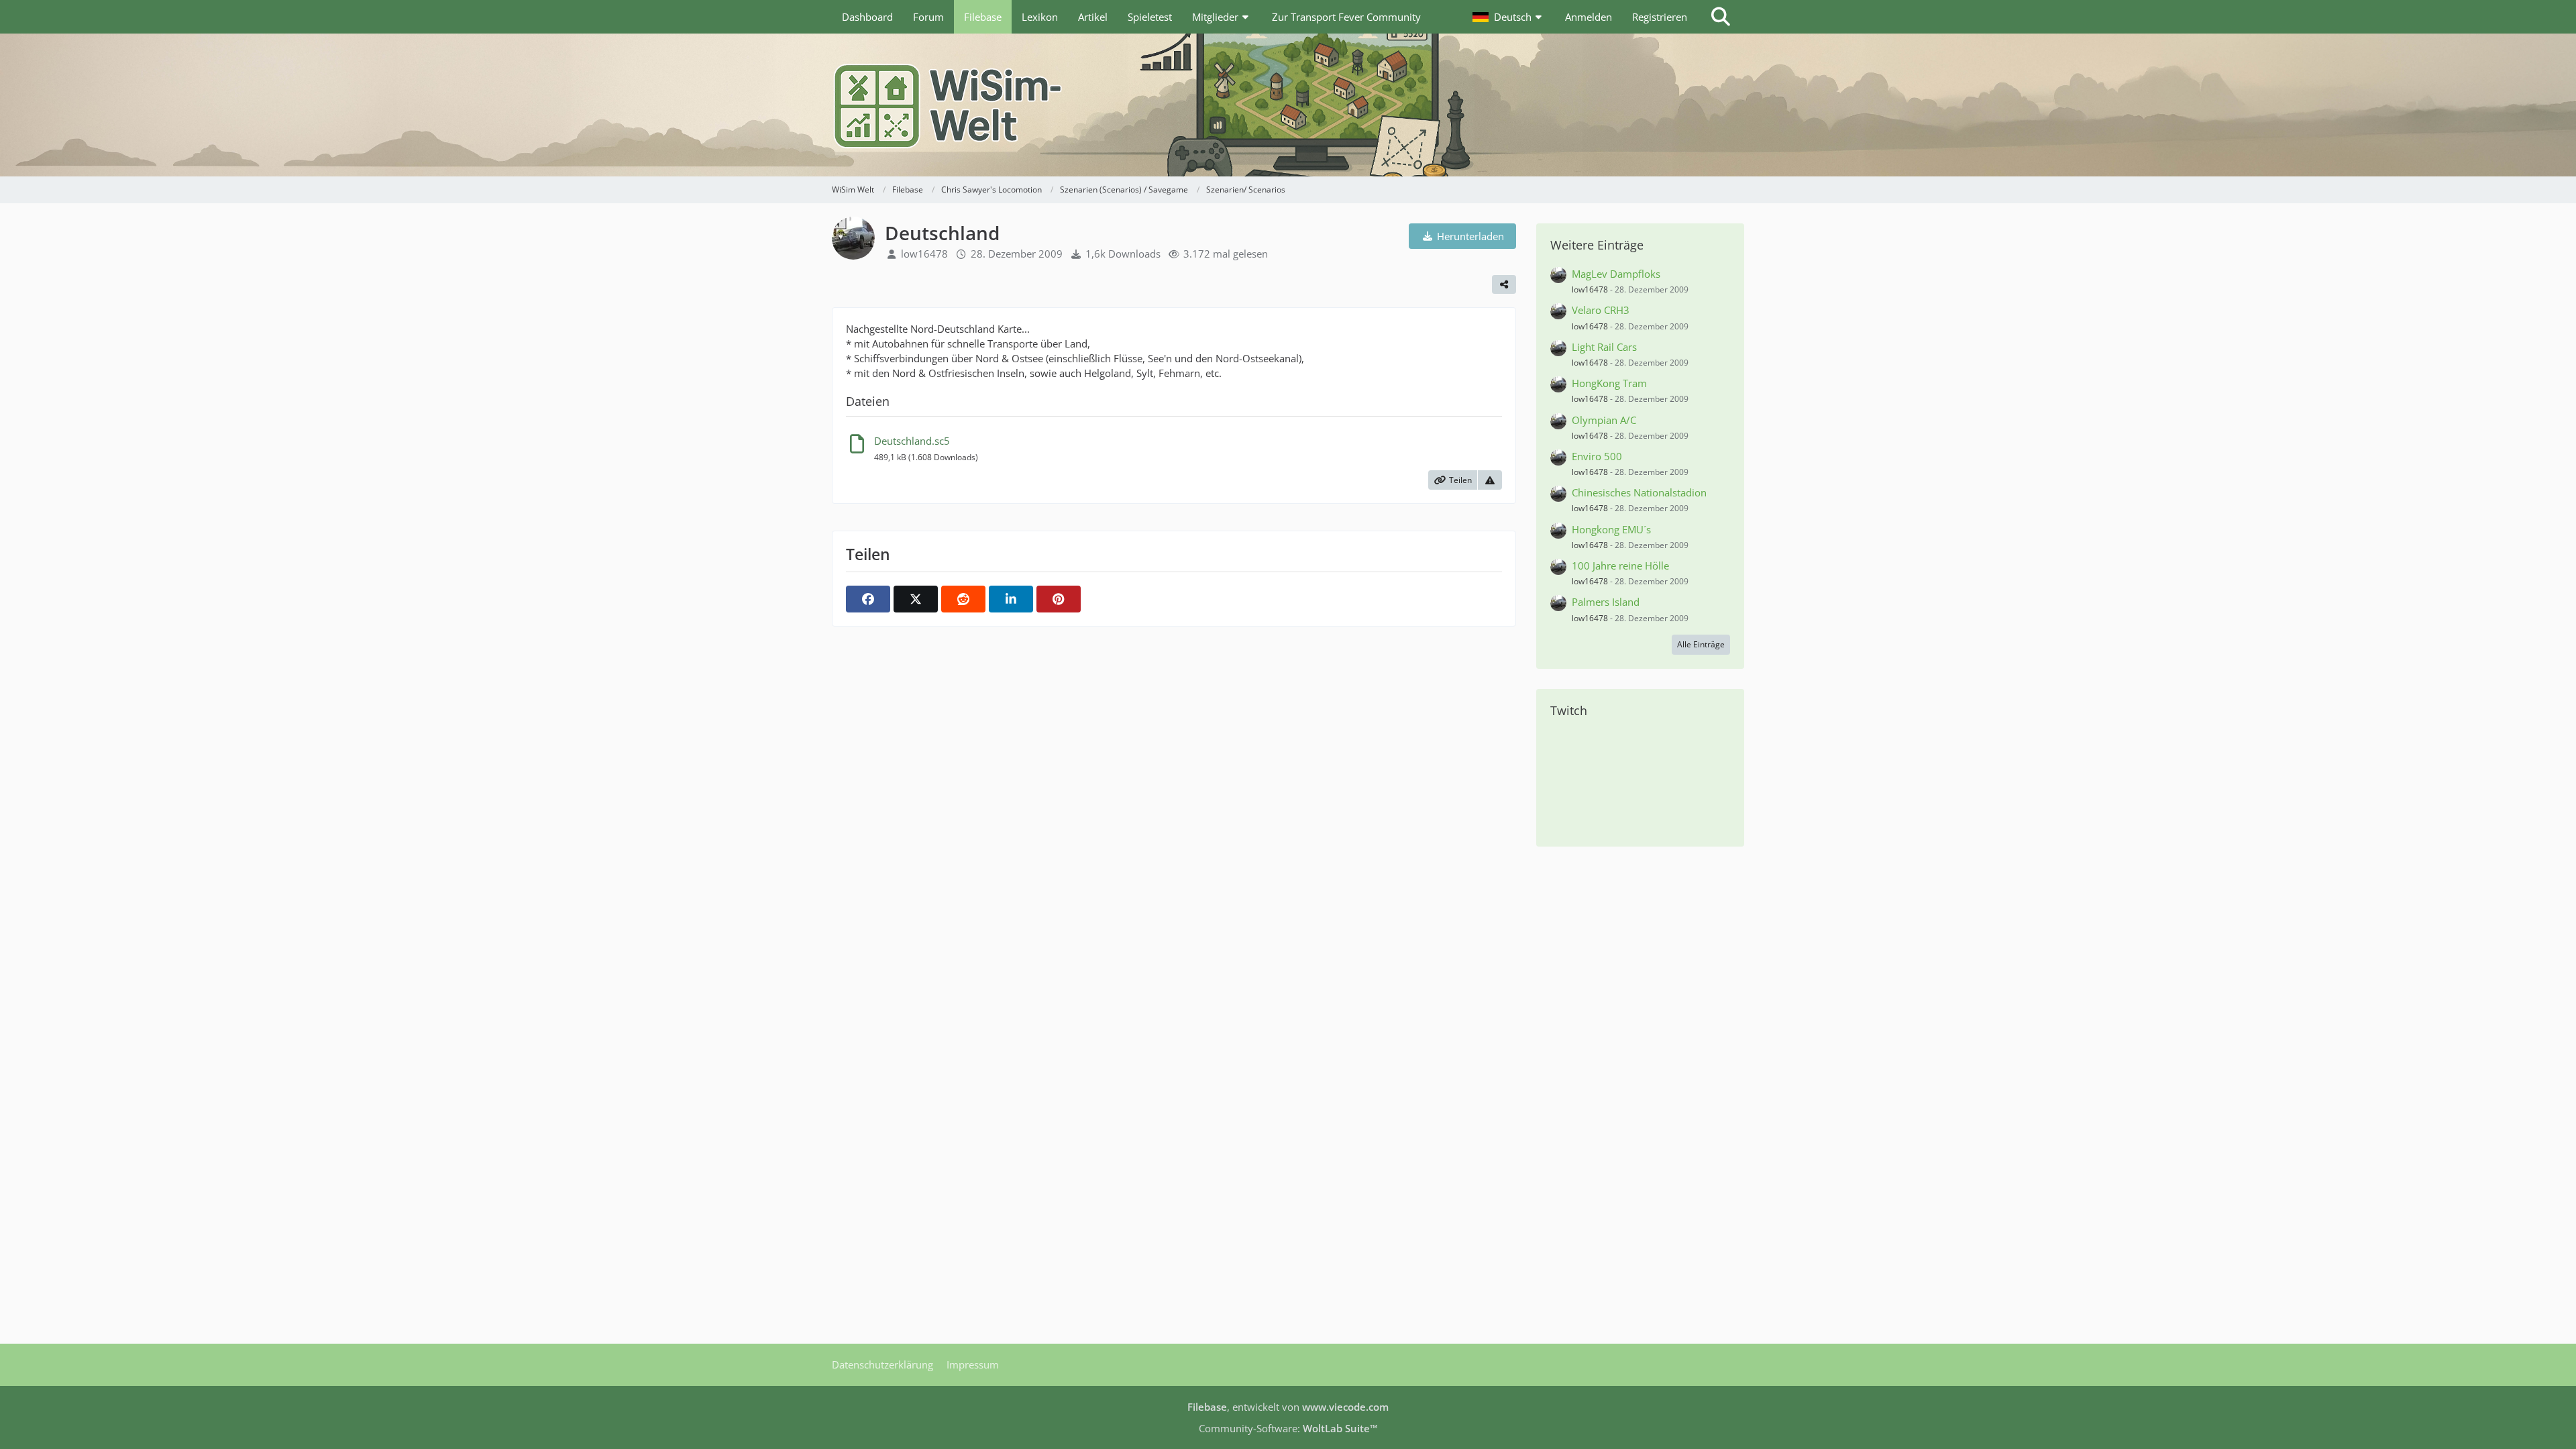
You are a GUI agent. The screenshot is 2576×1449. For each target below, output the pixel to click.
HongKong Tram (1609, 383)
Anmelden (1589, 17)
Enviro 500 (1597, 456)
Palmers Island (1606, 602)
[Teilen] (1504, 284)
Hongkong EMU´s (1611, 529)
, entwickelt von (1288, 1407)
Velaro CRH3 (1601, 310)
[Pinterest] (1059, 599)
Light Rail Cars (1604, 347)
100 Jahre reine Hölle (1620, 566)
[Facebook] (868, 599)
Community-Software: (1288, 1428)
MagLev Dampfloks (1616, 274)
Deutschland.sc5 (912, 441)
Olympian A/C (1604, 420)
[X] (916, 599)
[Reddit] (963, 599)
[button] (1509, 17)
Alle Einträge (1701, 644)
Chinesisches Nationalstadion (1639, 492)
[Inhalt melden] (1490, 480)
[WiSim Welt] (1288, 105)
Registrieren (1660, 17)
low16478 (924, 254)
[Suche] (1721, 17)
